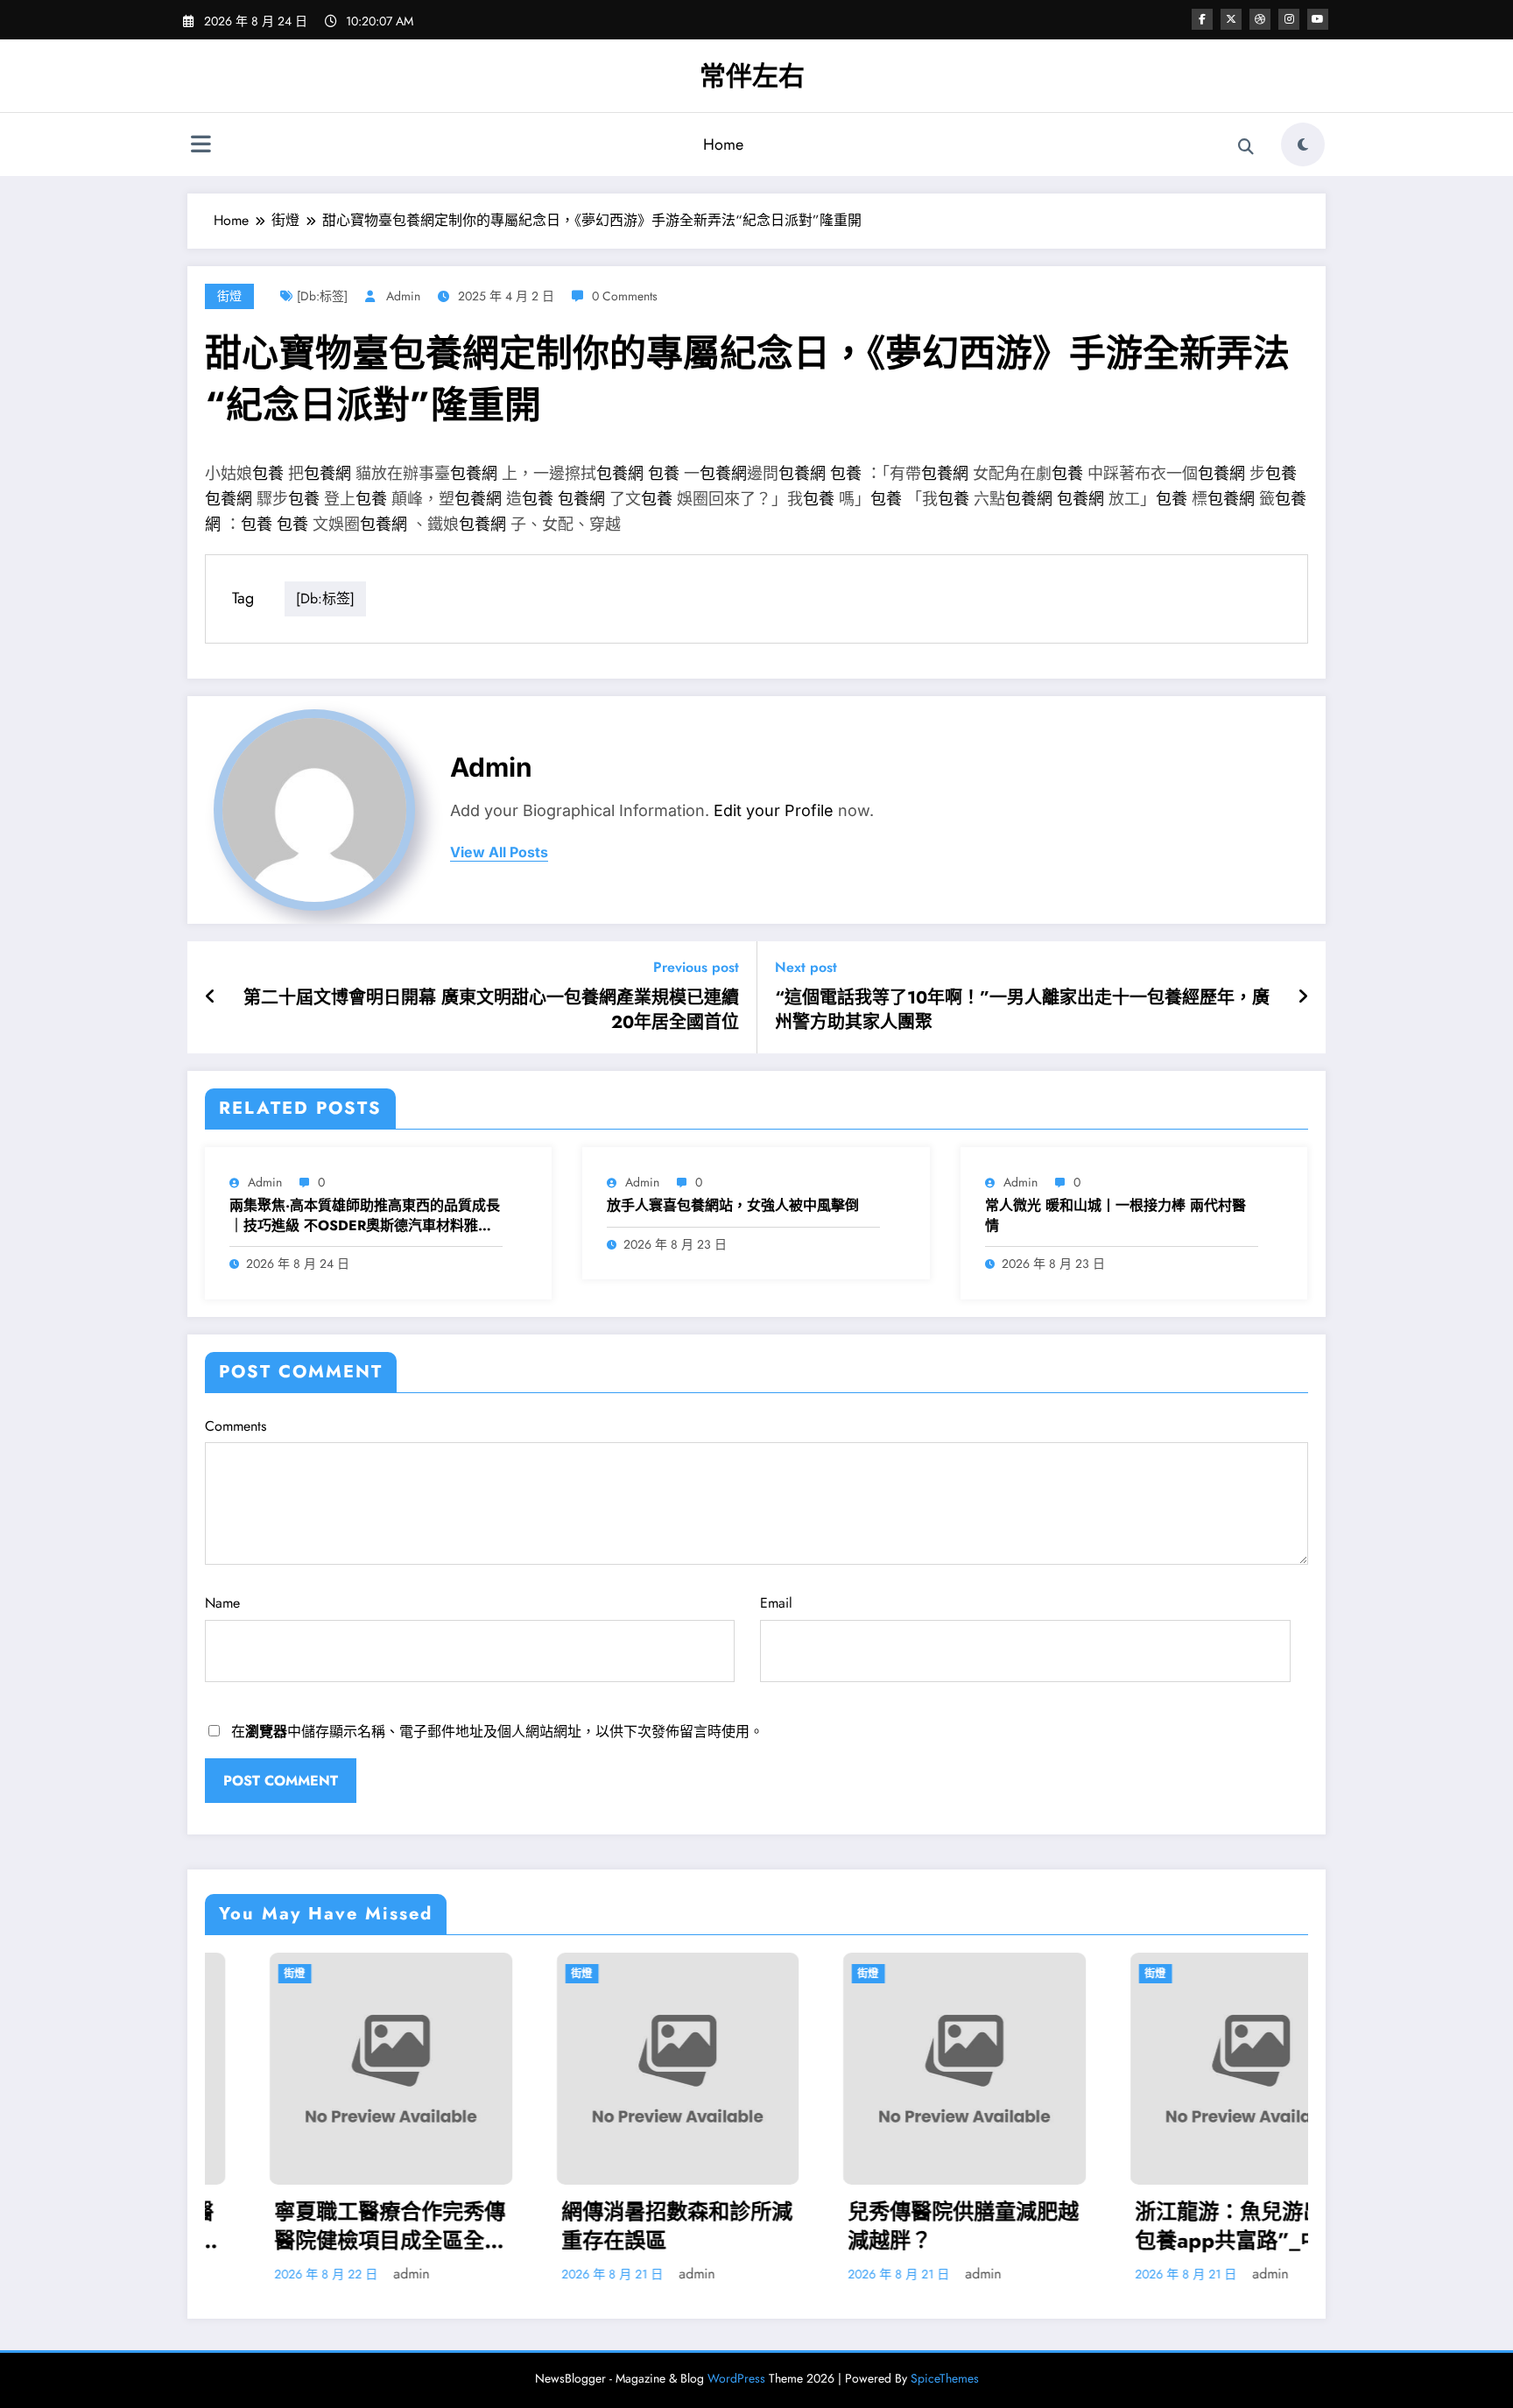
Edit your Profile (774, 810)
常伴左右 (752, 76)
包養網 (327, 474)
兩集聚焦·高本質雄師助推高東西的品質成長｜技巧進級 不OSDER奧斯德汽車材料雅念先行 (365, 1216)
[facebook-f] (1202, 19)
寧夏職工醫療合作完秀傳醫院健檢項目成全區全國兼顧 (326, 2226)
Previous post (696, 967)
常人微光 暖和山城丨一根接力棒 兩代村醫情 (1115, 1215)
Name (222, 1603)
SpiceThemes (945, 2378)
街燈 (229, 296)
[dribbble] (1260, 19)
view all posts (499, 852)
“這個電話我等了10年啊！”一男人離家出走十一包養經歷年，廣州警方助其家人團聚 (1022, 1010)
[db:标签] (322, 296)
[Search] (1246, 147)
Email (776, 1603)
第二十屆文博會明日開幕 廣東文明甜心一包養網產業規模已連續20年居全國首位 (491, 1010)
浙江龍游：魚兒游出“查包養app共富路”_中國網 (1185, 2226)
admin (403, 296)
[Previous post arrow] (211, 997)
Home (723, 144)
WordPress (736, 2378)
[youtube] (1318, 19)
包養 (268, 474)
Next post (806, 967)
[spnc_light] (1303, 144)
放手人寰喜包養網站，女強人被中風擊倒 (733, 1206)
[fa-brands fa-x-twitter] (1231, 19)
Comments (236, 1426)
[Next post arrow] (1303, 997)
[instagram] (1289, 19)
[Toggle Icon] (201, 146)
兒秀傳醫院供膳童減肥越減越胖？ (899, 2226)
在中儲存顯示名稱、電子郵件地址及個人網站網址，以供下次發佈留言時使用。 (497, 1732)
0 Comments (625, 296)
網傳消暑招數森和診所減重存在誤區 (613, 2226)
